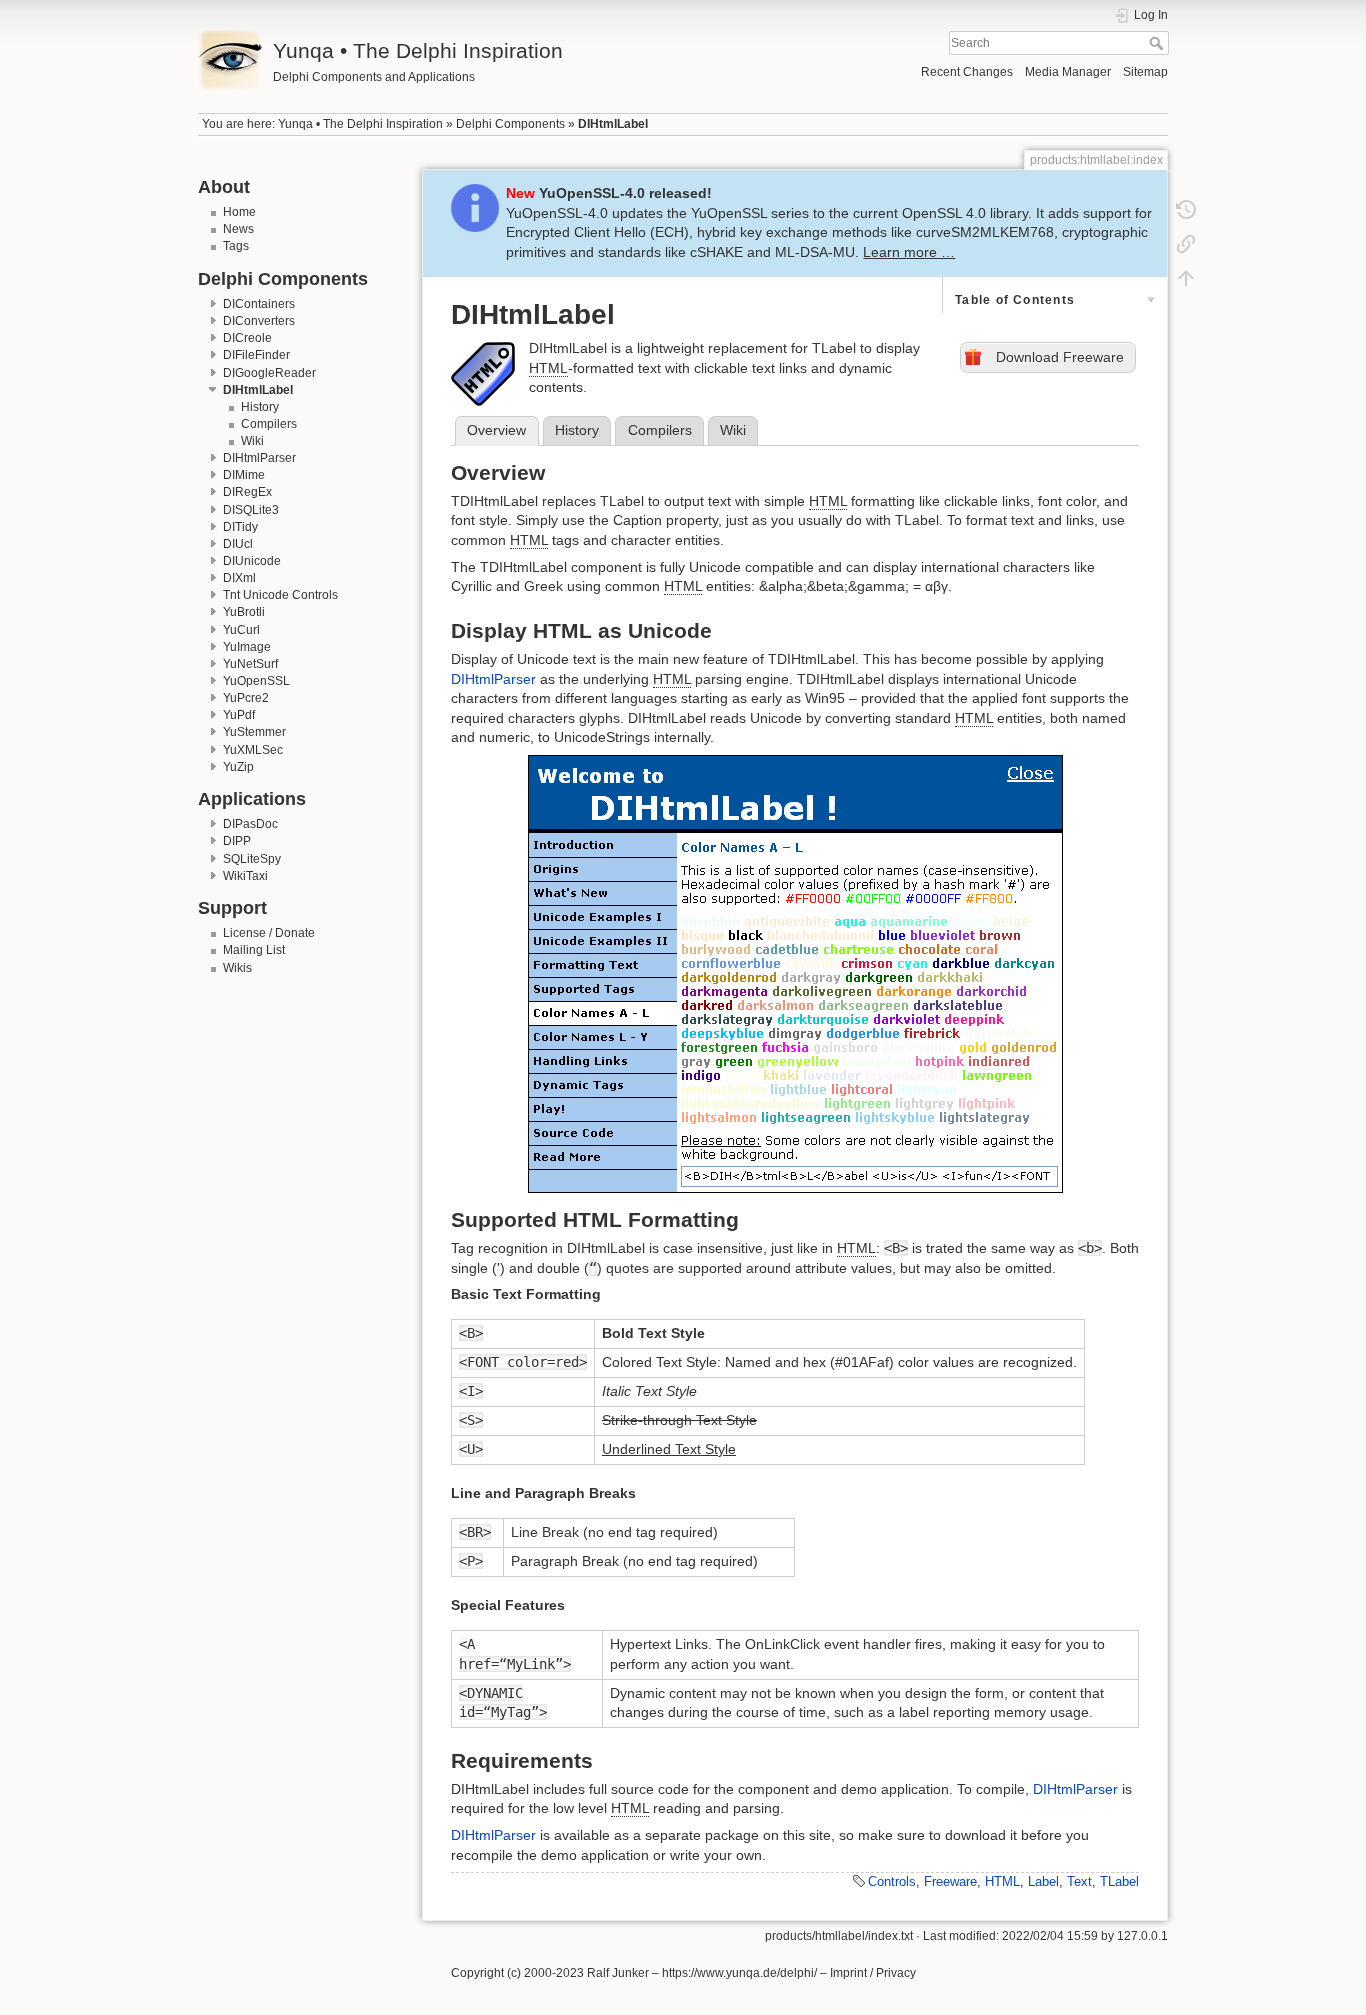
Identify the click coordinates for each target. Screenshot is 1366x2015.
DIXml (239, 578)
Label (1043, 1881)
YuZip (238, 767)
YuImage (247, 647)
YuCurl (241, 630)
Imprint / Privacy (873, 1973)
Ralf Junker (618, 1973)
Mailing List (254, 950)
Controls (892, 1881)
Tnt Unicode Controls (280, 595)
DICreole (247, 338)
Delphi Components (510, 124)
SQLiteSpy (252, 859)
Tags (236, 246)
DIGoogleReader (269, 373)
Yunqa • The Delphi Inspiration (360, 124)
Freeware (950, 1881)
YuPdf (239, 715)
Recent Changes (967, 72)
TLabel (1119, 1881)
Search (1158, 43)
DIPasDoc (250, 824)
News (238, 229)
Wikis (237, 968)
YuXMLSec (253, 750)
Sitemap (1145, 72)
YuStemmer (254, 732)
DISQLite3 (251, 510)
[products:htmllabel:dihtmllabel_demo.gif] (795, 974)
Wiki (252, 441)
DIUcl (238, 544)
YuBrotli (244, 612)
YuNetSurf (250, 664)
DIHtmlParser (259, 458)
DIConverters (259, 321)
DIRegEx (247, 492)
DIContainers (259, 304)
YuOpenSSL (256, 681)
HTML (1002, 1881)
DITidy (240, 527)
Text (1079, 1881)
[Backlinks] (1186, 244)
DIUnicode (252, 561)
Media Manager (1068, 72)
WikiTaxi (245, 876)
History (260, 407)
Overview (496, 430)
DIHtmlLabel (613, 124)
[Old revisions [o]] (1186, 210)
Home (239, 212)
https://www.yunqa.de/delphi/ (739, 1973)
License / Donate (269, 933)
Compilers (269, 424)
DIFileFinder (256, 355)
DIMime (244, 475)
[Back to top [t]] (1186, 278)
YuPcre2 (246, 698)
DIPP (237, 841)
